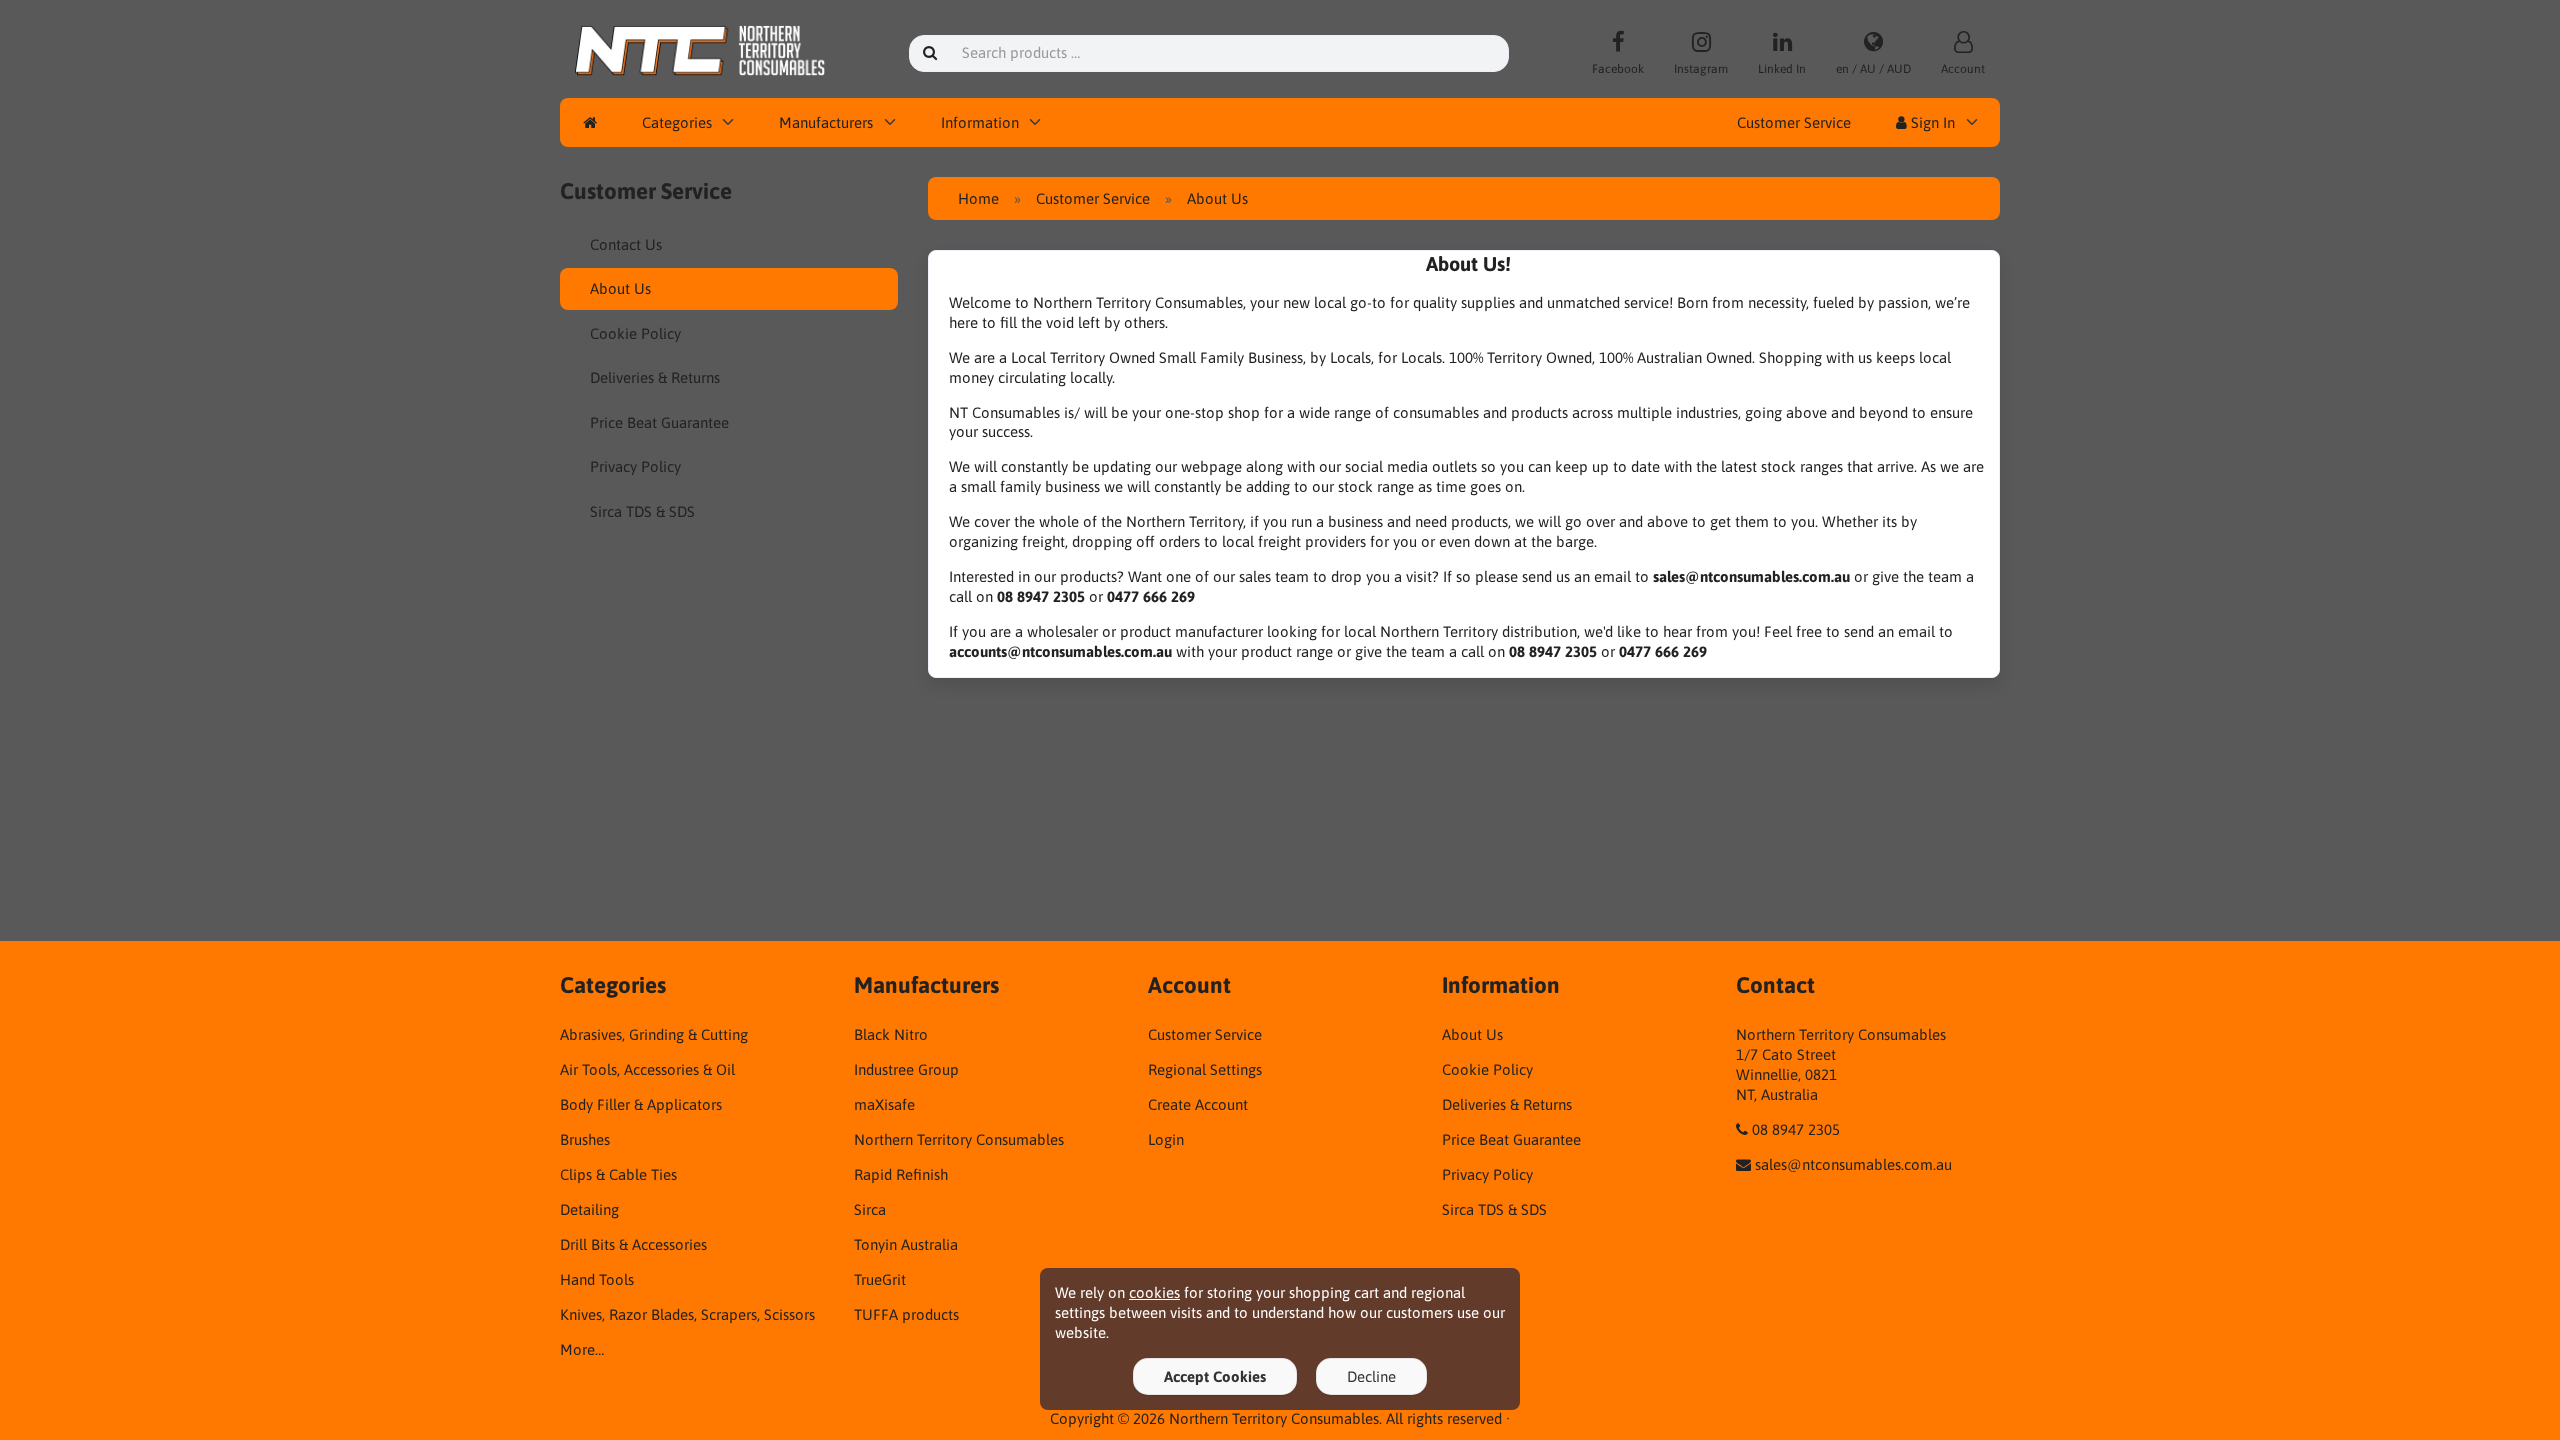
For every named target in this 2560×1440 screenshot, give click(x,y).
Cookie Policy (635, 333)
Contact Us (626, 244)
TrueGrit (880, 1279)
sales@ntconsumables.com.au (1853, 1164)
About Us (620, 288)
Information (980, 122)
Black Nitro (891, 1034)
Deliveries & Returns (655, 377)
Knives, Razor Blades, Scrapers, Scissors (687, 1314)
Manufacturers (826, 122)
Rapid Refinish (901, 1174)
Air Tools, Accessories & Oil (647, 1069)
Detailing (589, 1209)
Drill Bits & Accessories (633, 1244)
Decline (1371, 1376)
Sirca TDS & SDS (642, 511)
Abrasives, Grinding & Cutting (654, 1034)
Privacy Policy (635, 466)
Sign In (1931, 122)
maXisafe (884, 1104)
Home (978, 198)
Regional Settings (1205, 1069)
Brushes (585, 1139)
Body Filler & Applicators (641, 1104)
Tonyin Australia (906, 1244)
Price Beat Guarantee (659, 422)
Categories (677, 122)
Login (1166, 1139)
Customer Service (1794, 122)
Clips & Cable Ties (618, 1174)
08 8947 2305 (1796, 1129)
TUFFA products (906, 1314)
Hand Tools (597, 1279)
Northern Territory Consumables (959, 1139)
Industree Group (906, 1069)
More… (582, 1349)
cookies (1154, 1292)
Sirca (870, 1209)
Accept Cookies (1215, 1376)
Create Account (1198, 1104)
